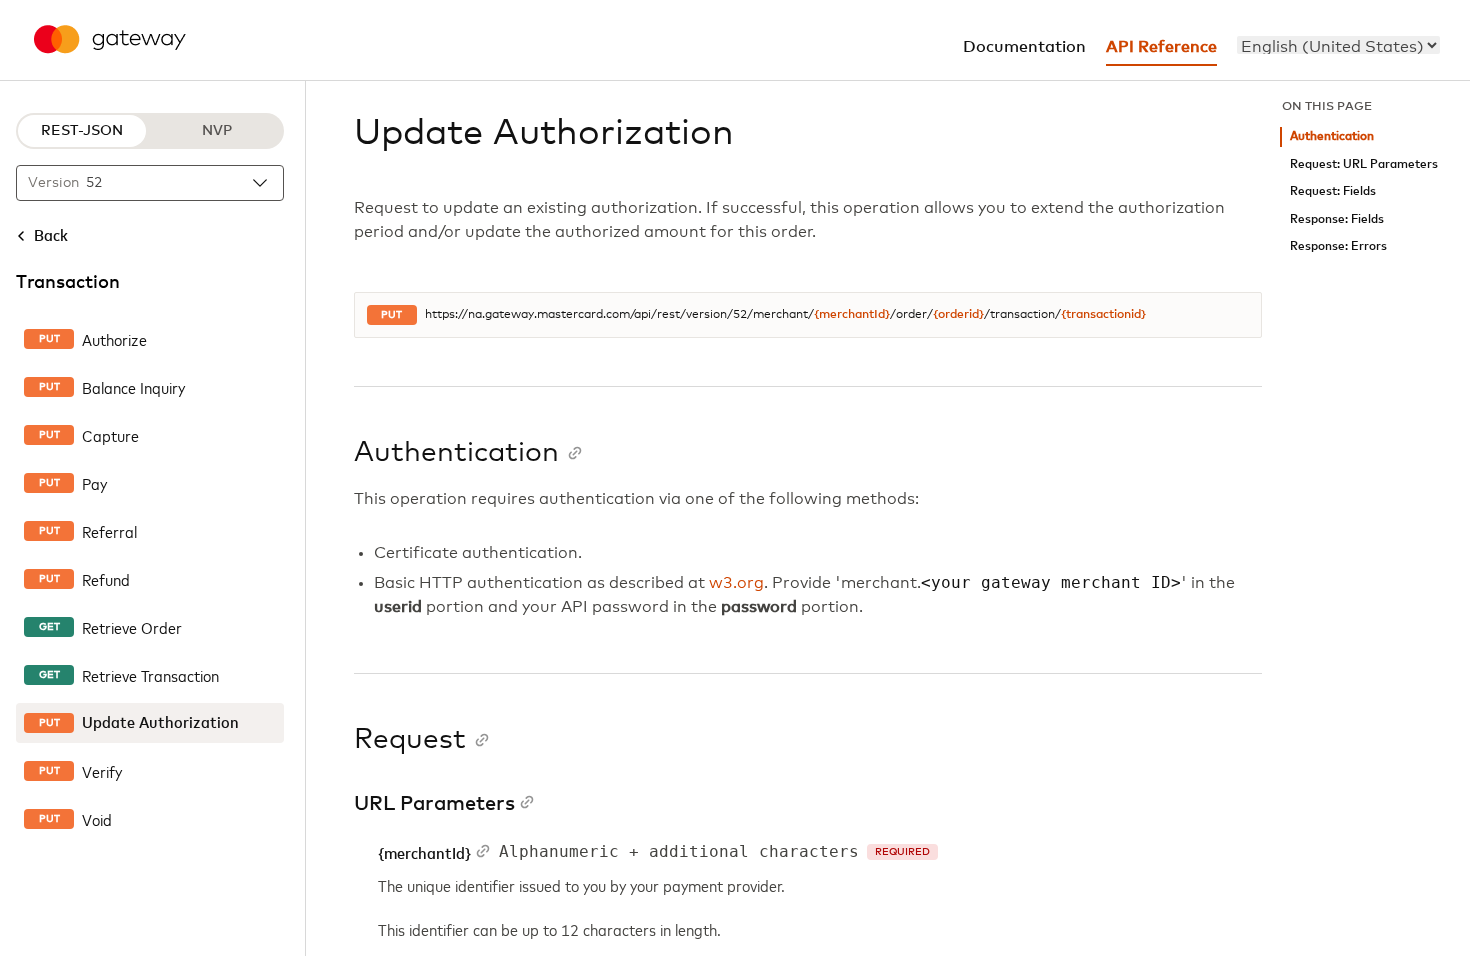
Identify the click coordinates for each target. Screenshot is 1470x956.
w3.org (736, 583)
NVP (217, 131)
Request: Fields (1333, 191)
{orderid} (958, 315)
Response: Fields (1337, 219)
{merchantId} (852, 315)
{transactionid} (1103, 315)
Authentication (1332, 136)
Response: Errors (1338, 246)
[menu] (1338, 45)
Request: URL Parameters (1364, 164)
